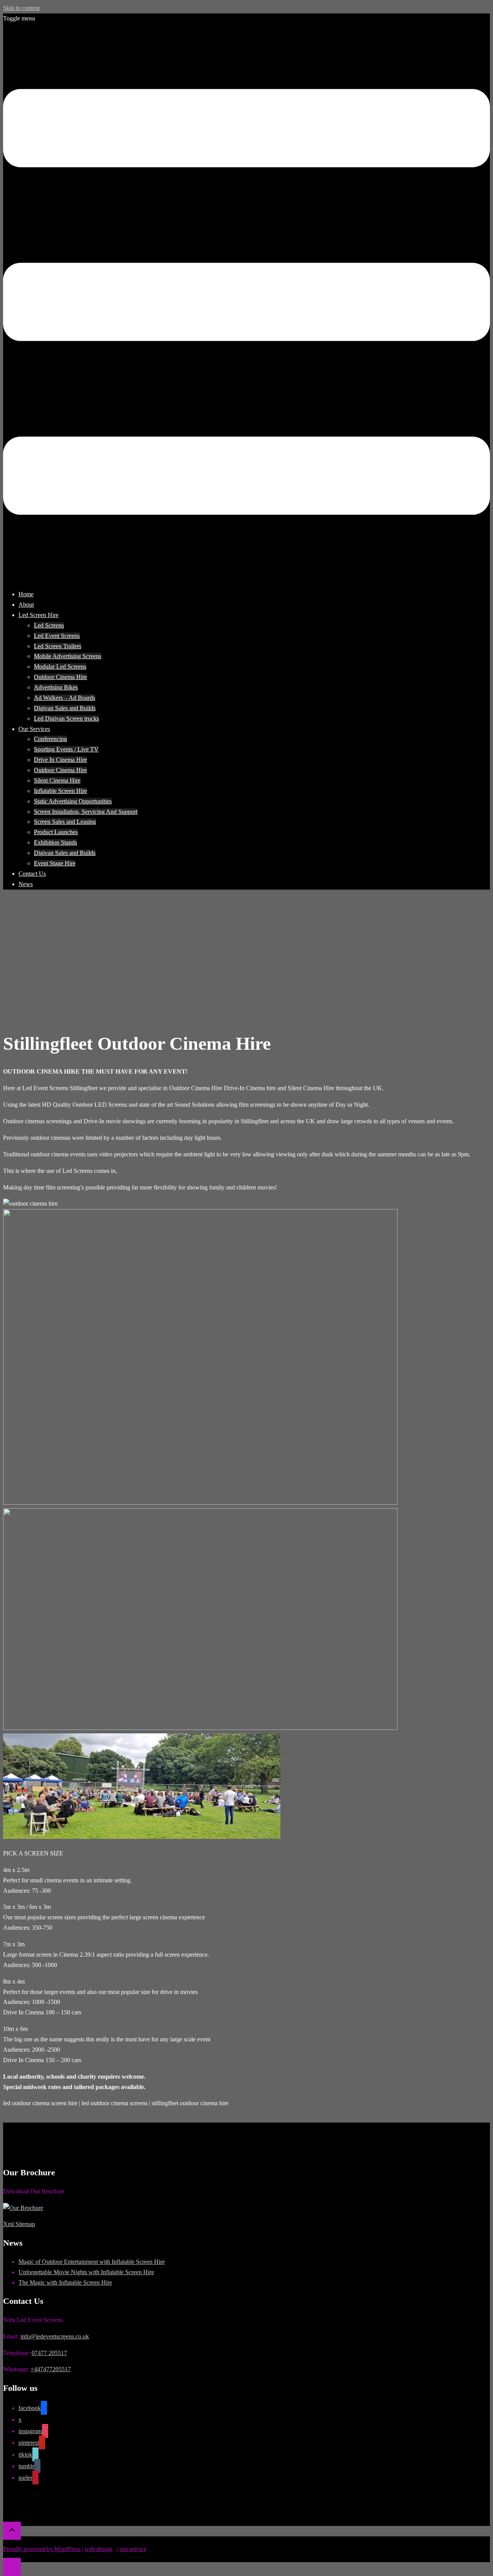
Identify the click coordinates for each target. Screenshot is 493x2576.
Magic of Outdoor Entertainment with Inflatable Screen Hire (92, 2262)
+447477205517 (51, 2369)
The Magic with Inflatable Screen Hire (65, 2282)
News (26, 884)
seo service (133, 2549)
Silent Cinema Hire (57, 780)
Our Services (34, 729)
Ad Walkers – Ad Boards (65, 698)
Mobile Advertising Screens (68, 656)
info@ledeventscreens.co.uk (55, 2336)
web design (99, 2549)
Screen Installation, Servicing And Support (86, 812)
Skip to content (21, 8)
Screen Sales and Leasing (65, 822)
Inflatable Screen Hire (60, 791)
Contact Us (32, 874)
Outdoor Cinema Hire (60, 677)
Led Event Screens (57, 636)
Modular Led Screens (60, 667)
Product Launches (56, 832)
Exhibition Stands (55, 842)
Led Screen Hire (39, 615)
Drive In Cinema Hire (60, 760)
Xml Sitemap (19, 2224)
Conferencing (50, 739)
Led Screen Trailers (58, 646)
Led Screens (49, 625)
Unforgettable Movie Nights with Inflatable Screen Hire (86, 2272)
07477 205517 (49, 2353)
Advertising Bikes (56, 687)
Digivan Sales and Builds (65, 708)
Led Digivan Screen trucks (66, 718)
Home (26, 594)
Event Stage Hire (55, 863)
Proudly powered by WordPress (42, 2549)
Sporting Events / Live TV (66, 749)
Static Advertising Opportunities (73, 801)
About (26, 605)
